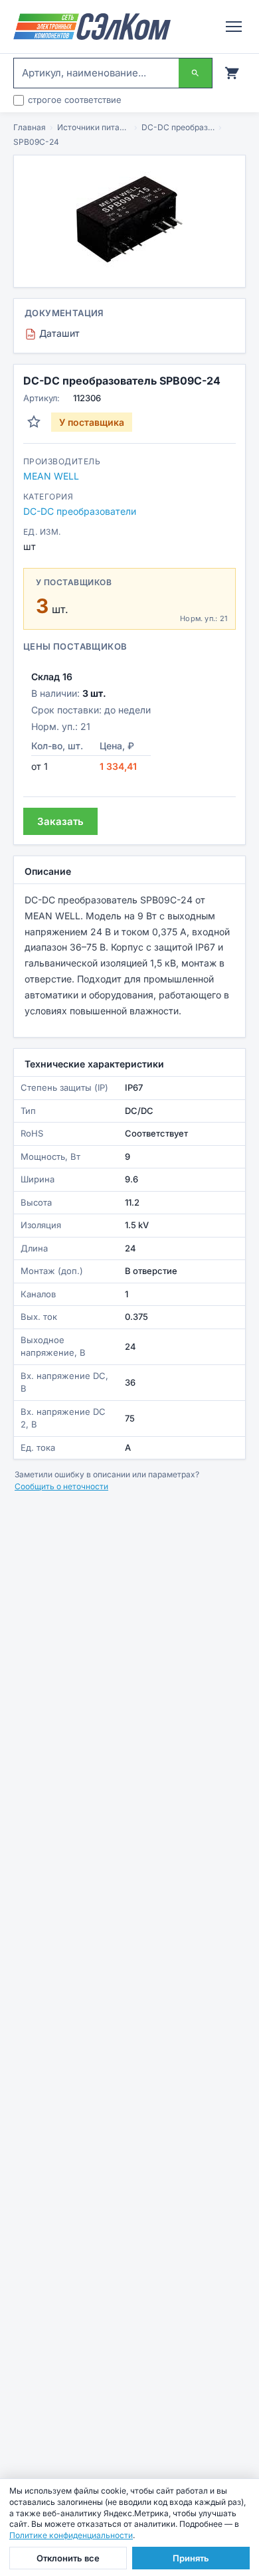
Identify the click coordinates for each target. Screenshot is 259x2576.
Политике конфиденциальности (71, 2535)
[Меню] (234, 27)
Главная (30, 127)
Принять (191, 2558)
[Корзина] (232, 73)
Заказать (60, 821)
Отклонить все (68, 2558)
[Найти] (195, 73)
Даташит (54, 333)
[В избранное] (34, 422)
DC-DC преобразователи (178, 127)
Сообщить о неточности (61, 1486)
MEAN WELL (51, 476)
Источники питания (94, 127)
